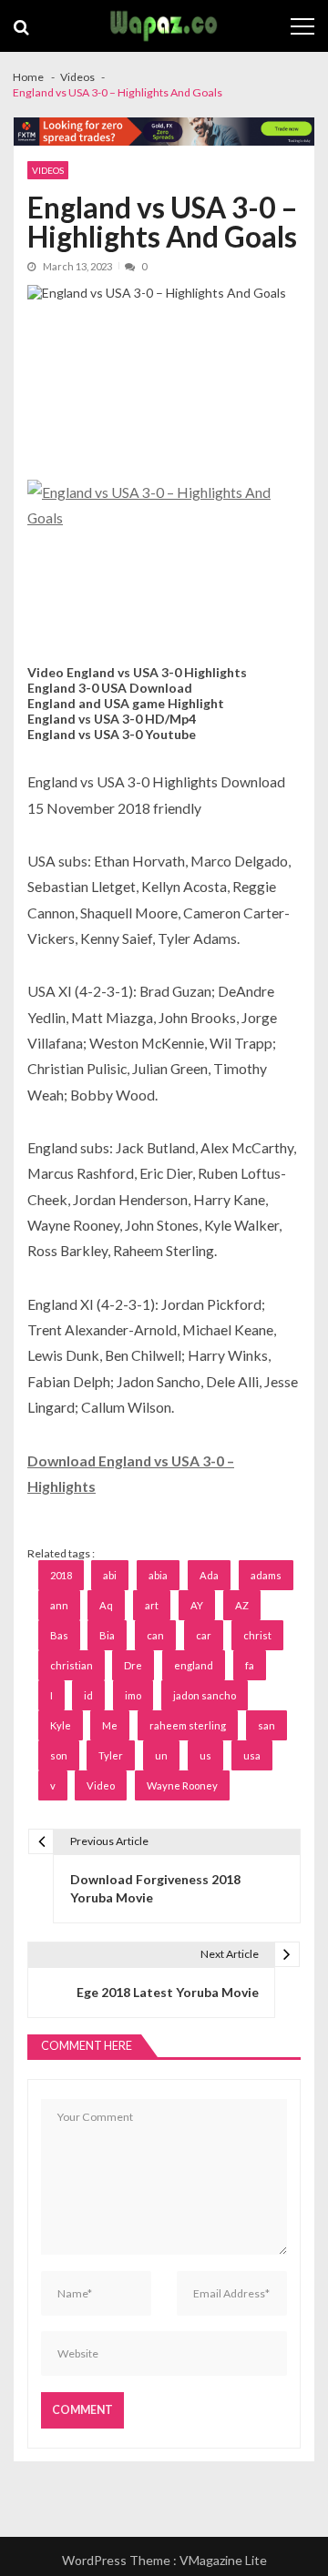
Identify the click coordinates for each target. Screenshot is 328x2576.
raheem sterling (188, 1725)
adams (266, 1575)
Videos (48, 170)
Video (101, 1785)
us (205, 1755)
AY (197, 1605)
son (59, 1755)
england (194, 1665)
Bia (107, 1635)
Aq (106, 1605)
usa (252, 1755)
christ (257, 1635)
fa (250, 1665)
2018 (61, 1575)
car (204, 1635)
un (161, 1755)
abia (158, 1575)
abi (110, 1575)
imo (133, 1695)
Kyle (61, 1725)
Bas (59, 1635)
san (266, 1725)
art (152, 1605)
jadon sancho (205, 1695)
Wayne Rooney (182, 1785)
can (155, 1635)
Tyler (111, 1755)
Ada (209, 1575)
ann (59, 1605)
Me (110, 1725)
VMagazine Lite (223, 2560)
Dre (133, 1665)
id (88, 1695)
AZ (242, 1605)
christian (72, 1665)
